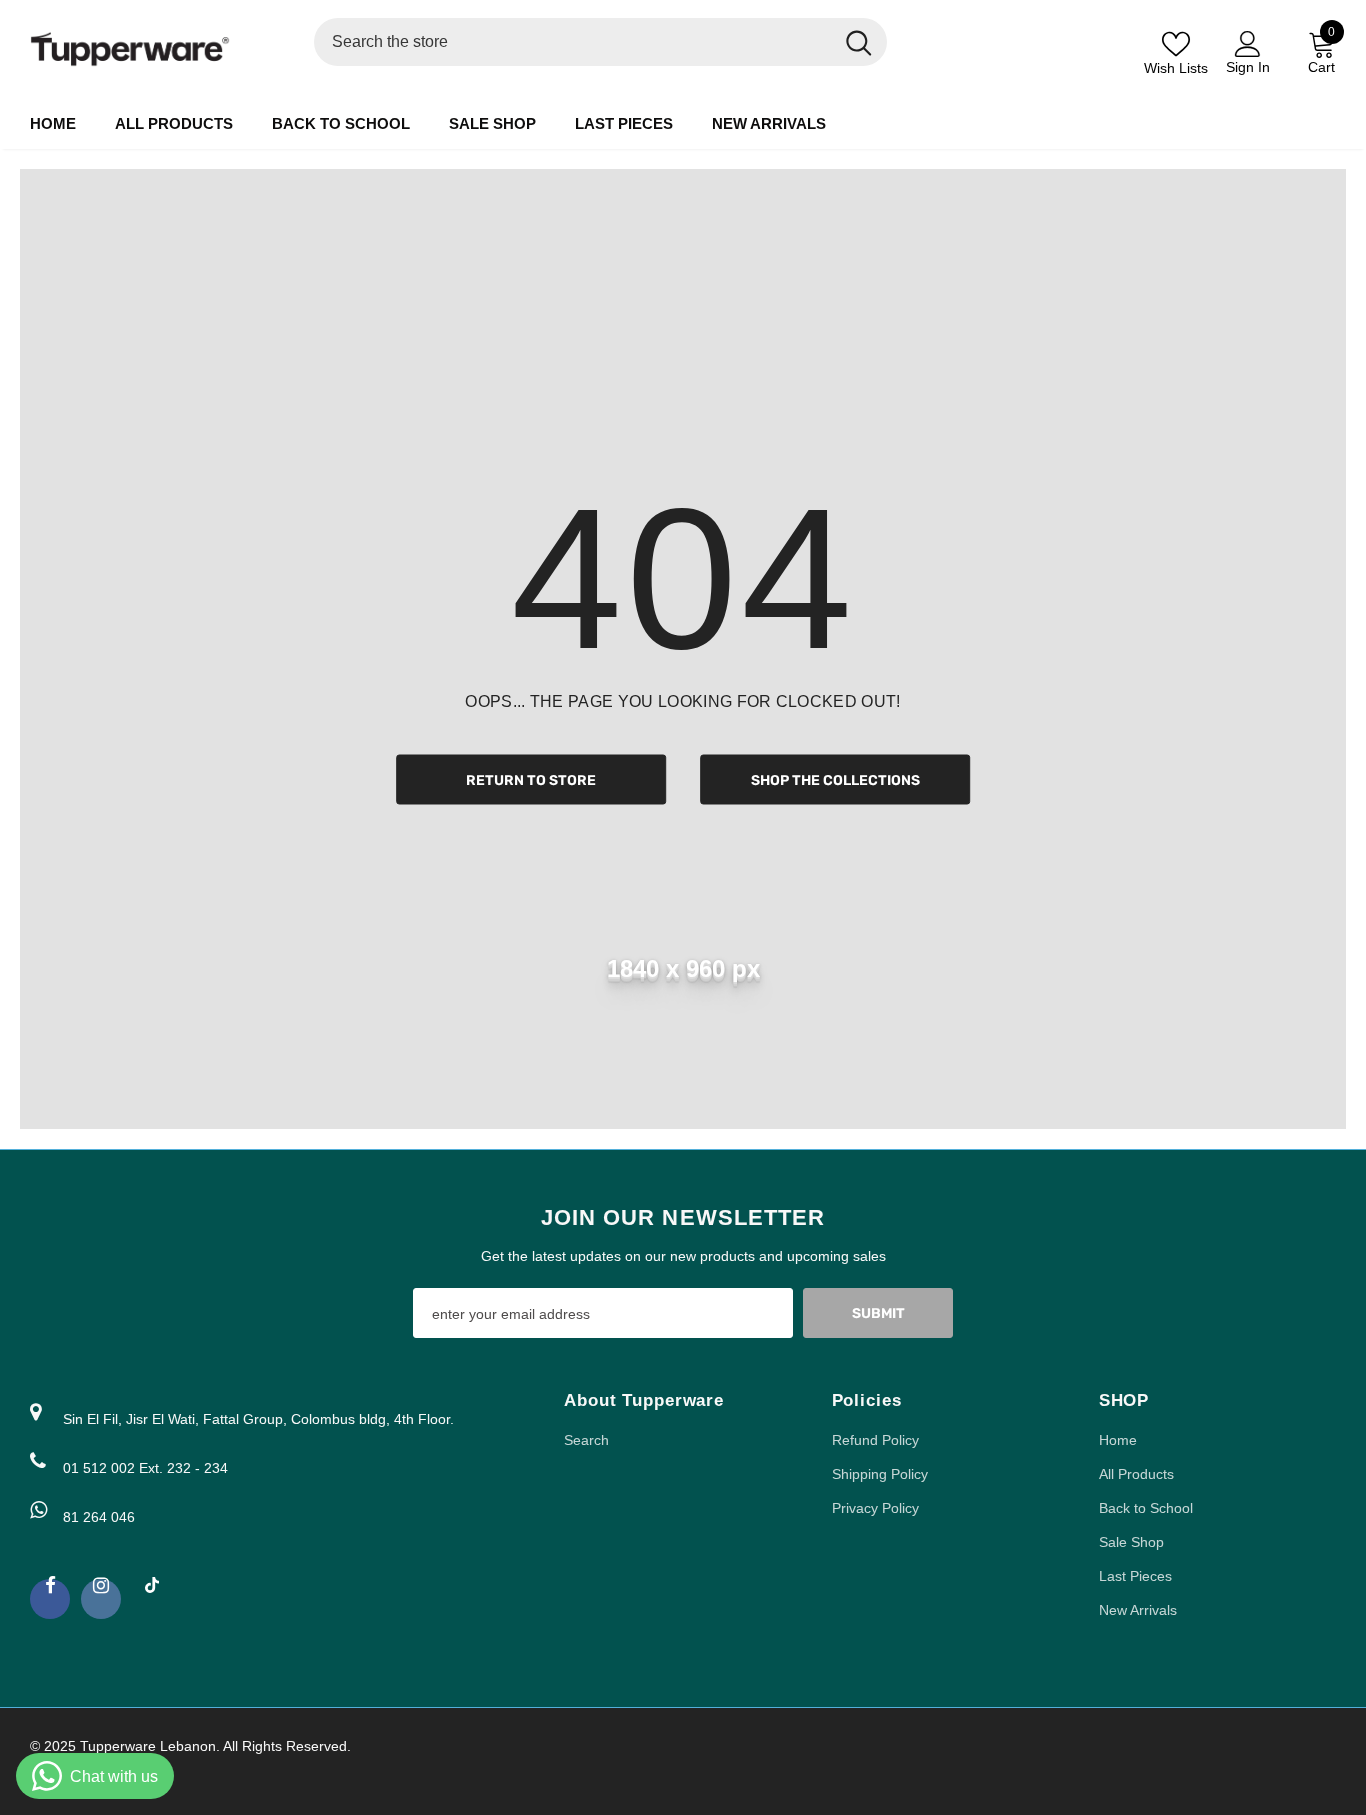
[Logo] (157, 49)
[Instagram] (101, 1599)
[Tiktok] (152, 1594)
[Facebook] (50, 1599)
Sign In (1248, 67)
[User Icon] (1248, 43)
